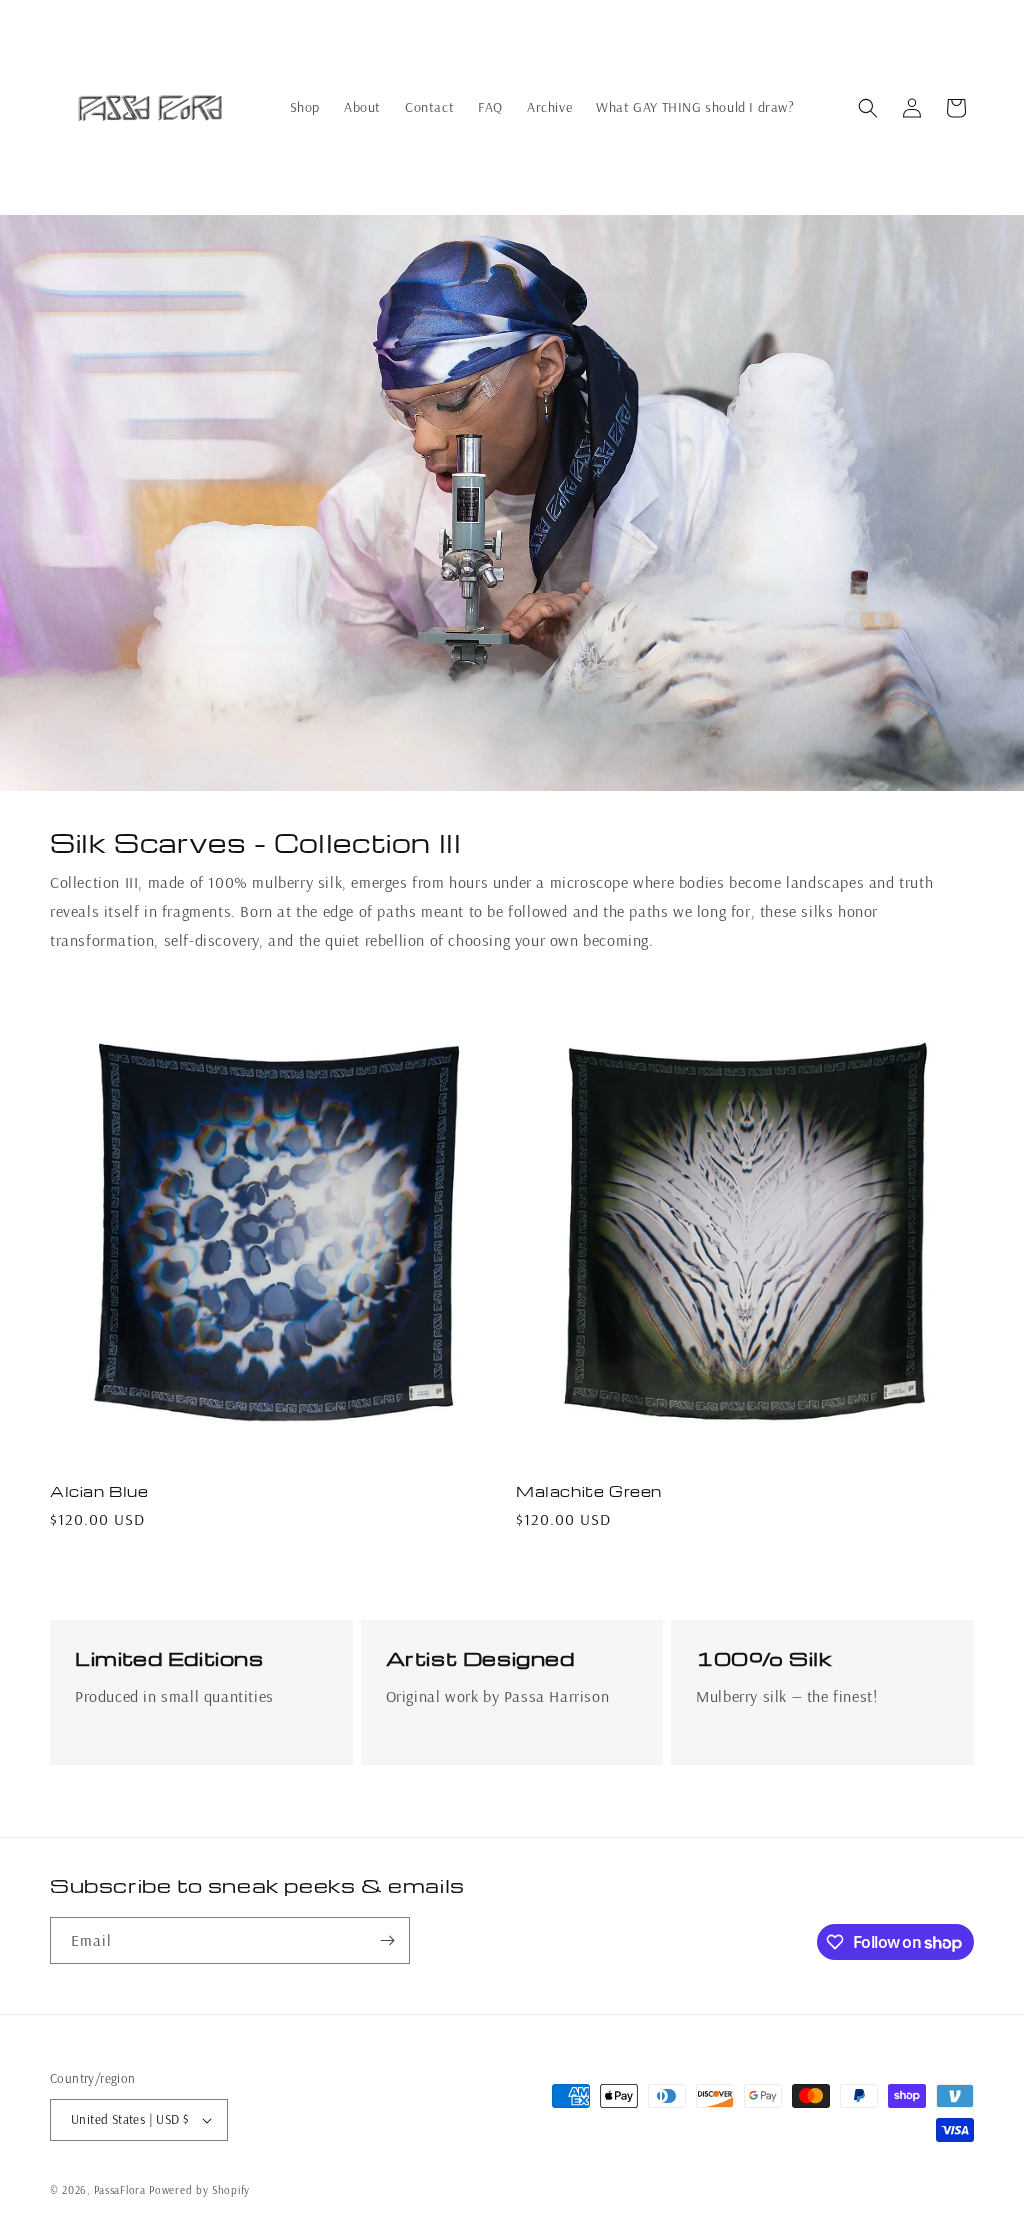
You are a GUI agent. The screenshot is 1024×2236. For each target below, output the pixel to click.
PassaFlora (120, 2190)
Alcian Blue (99, 1491)
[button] (868, 108)
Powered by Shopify (199, 2190)
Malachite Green (589, 1491)
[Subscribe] (387, 1940)
